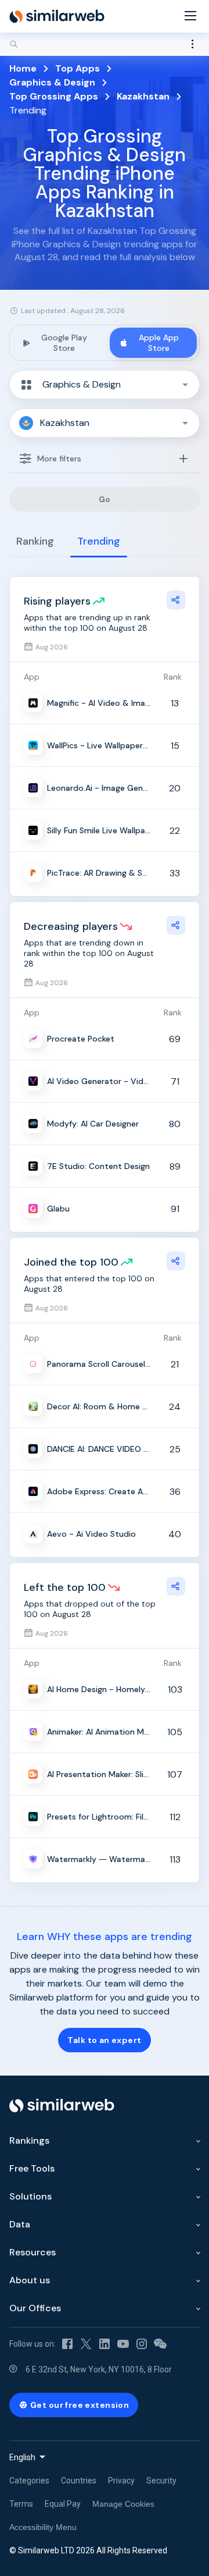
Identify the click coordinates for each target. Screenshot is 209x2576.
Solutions (30, 2196)
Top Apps (78, 68)
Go (105, 499)
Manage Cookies (123, 2504)
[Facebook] (67, 2344)
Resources (33, 2252)
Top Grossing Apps (54, 96)
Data (20, 2224)
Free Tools (32, 2168)
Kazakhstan (143, 96)
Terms (21, 2504)
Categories (29, 2481)
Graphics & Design (52, 82)
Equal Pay (63, 2504)
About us (30, 2280)
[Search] (105, 44)
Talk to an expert (104, 2040)
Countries (79, 2481)
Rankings (29, 2140)
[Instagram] (142, 2344)
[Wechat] (160, 2344)
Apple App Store (159, 343)
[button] (105, 385)
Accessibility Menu (43, 2527)
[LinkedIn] (105, 2344)
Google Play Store (64, 343)
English (22, 2457)
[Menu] (190, 17)
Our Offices (35, 2308)
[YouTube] (123, 2344)
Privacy (121, 2481)
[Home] (57, 16)
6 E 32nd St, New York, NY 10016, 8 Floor (99, 2369)
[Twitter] (86, 2344)
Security (161, 2481)
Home (23, 68)
